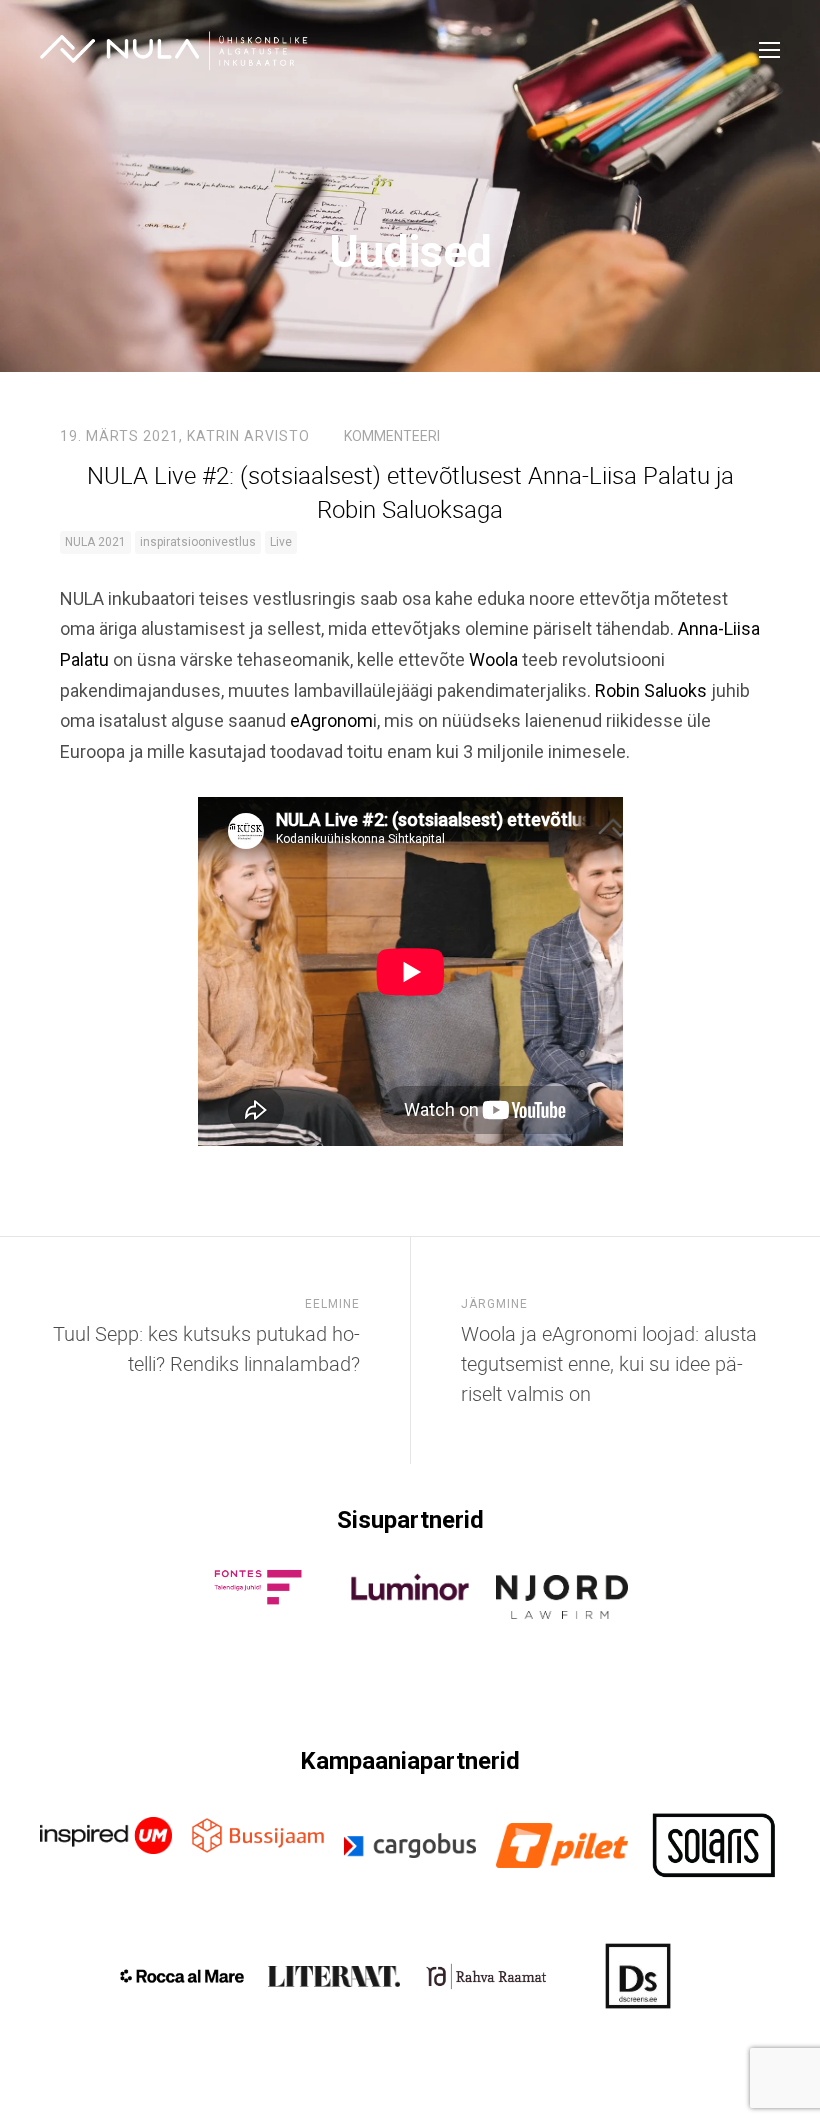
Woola (493, 659)
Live (281, 542)
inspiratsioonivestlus (198, 542)
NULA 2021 (95, 542)
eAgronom (331, 720)
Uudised (410, 251)
